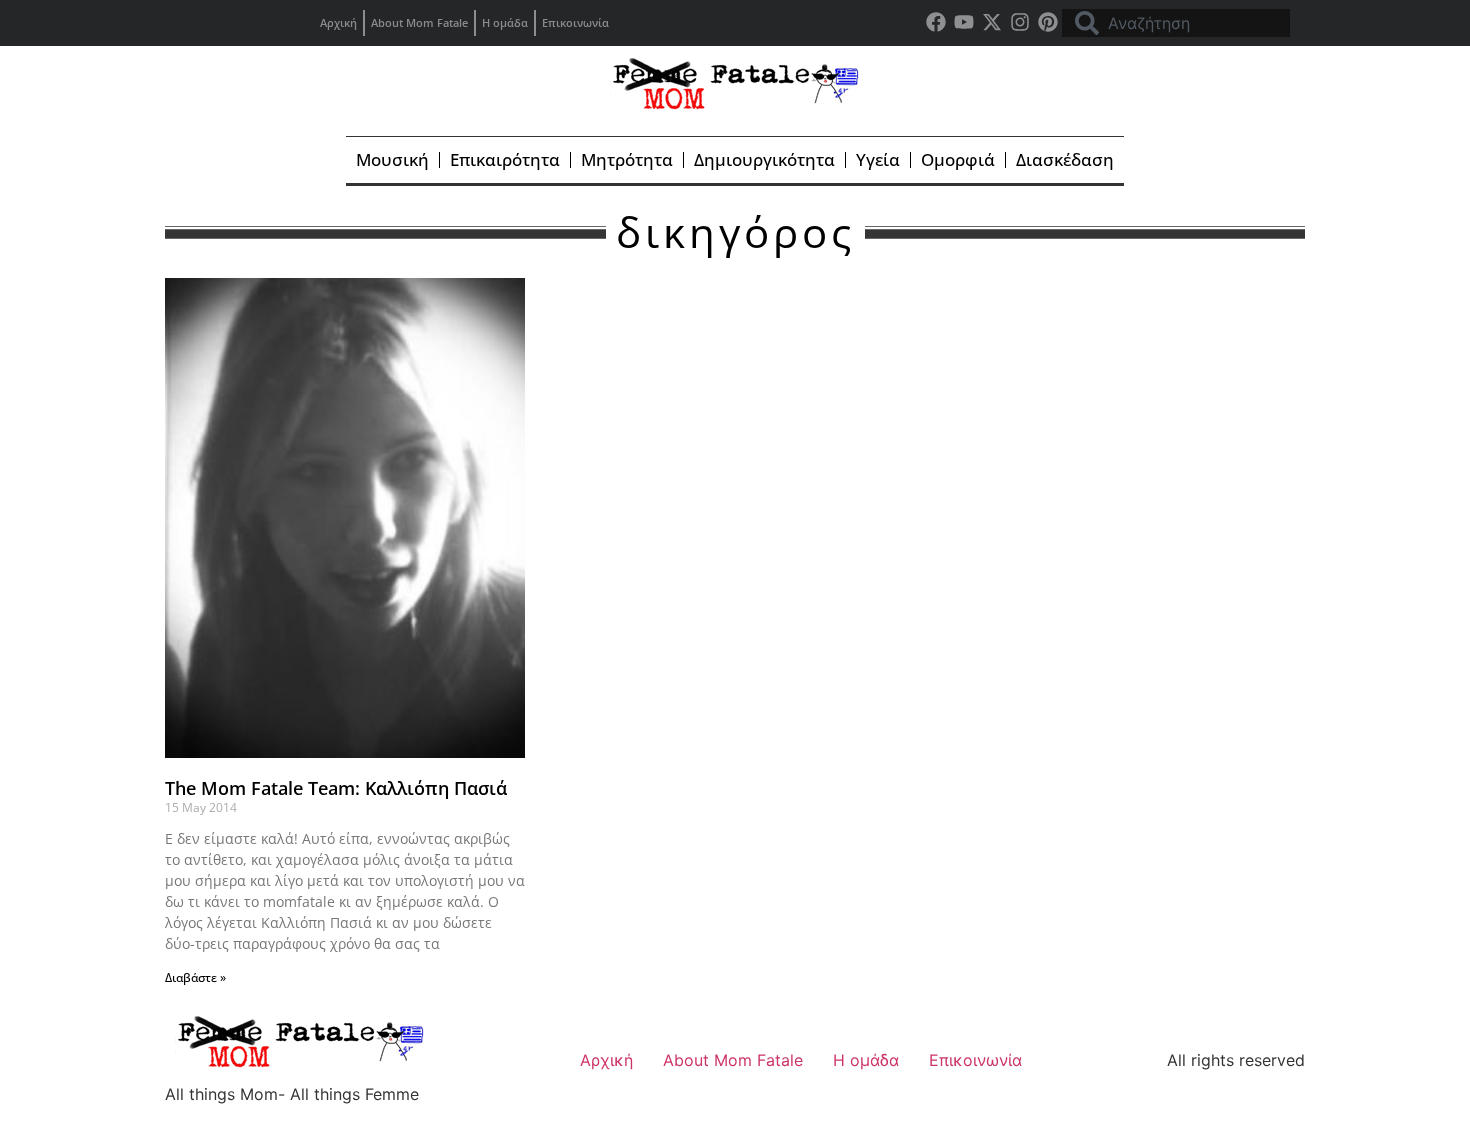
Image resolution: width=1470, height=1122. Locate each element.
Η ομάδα (505, 22)
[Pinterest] (1048, 22)
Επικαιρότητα (505, 159)
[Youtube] (964, 22)
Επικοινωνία (575, 22)
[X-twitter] (992, 22)
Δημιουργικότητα (764, 159)
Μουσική (392, 159)
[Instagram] (1020, 22)
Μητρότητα (627, 159)
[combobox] (1176, 23)
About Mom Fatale (419, 22)
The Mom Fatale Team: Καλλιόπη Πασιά (336, 788)
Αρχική (338, 22)
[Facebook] (936, 22)
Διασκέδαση (1065, 159)
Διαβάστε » (195, 977)
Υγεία (878, 159)
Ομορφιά (958, 159)
